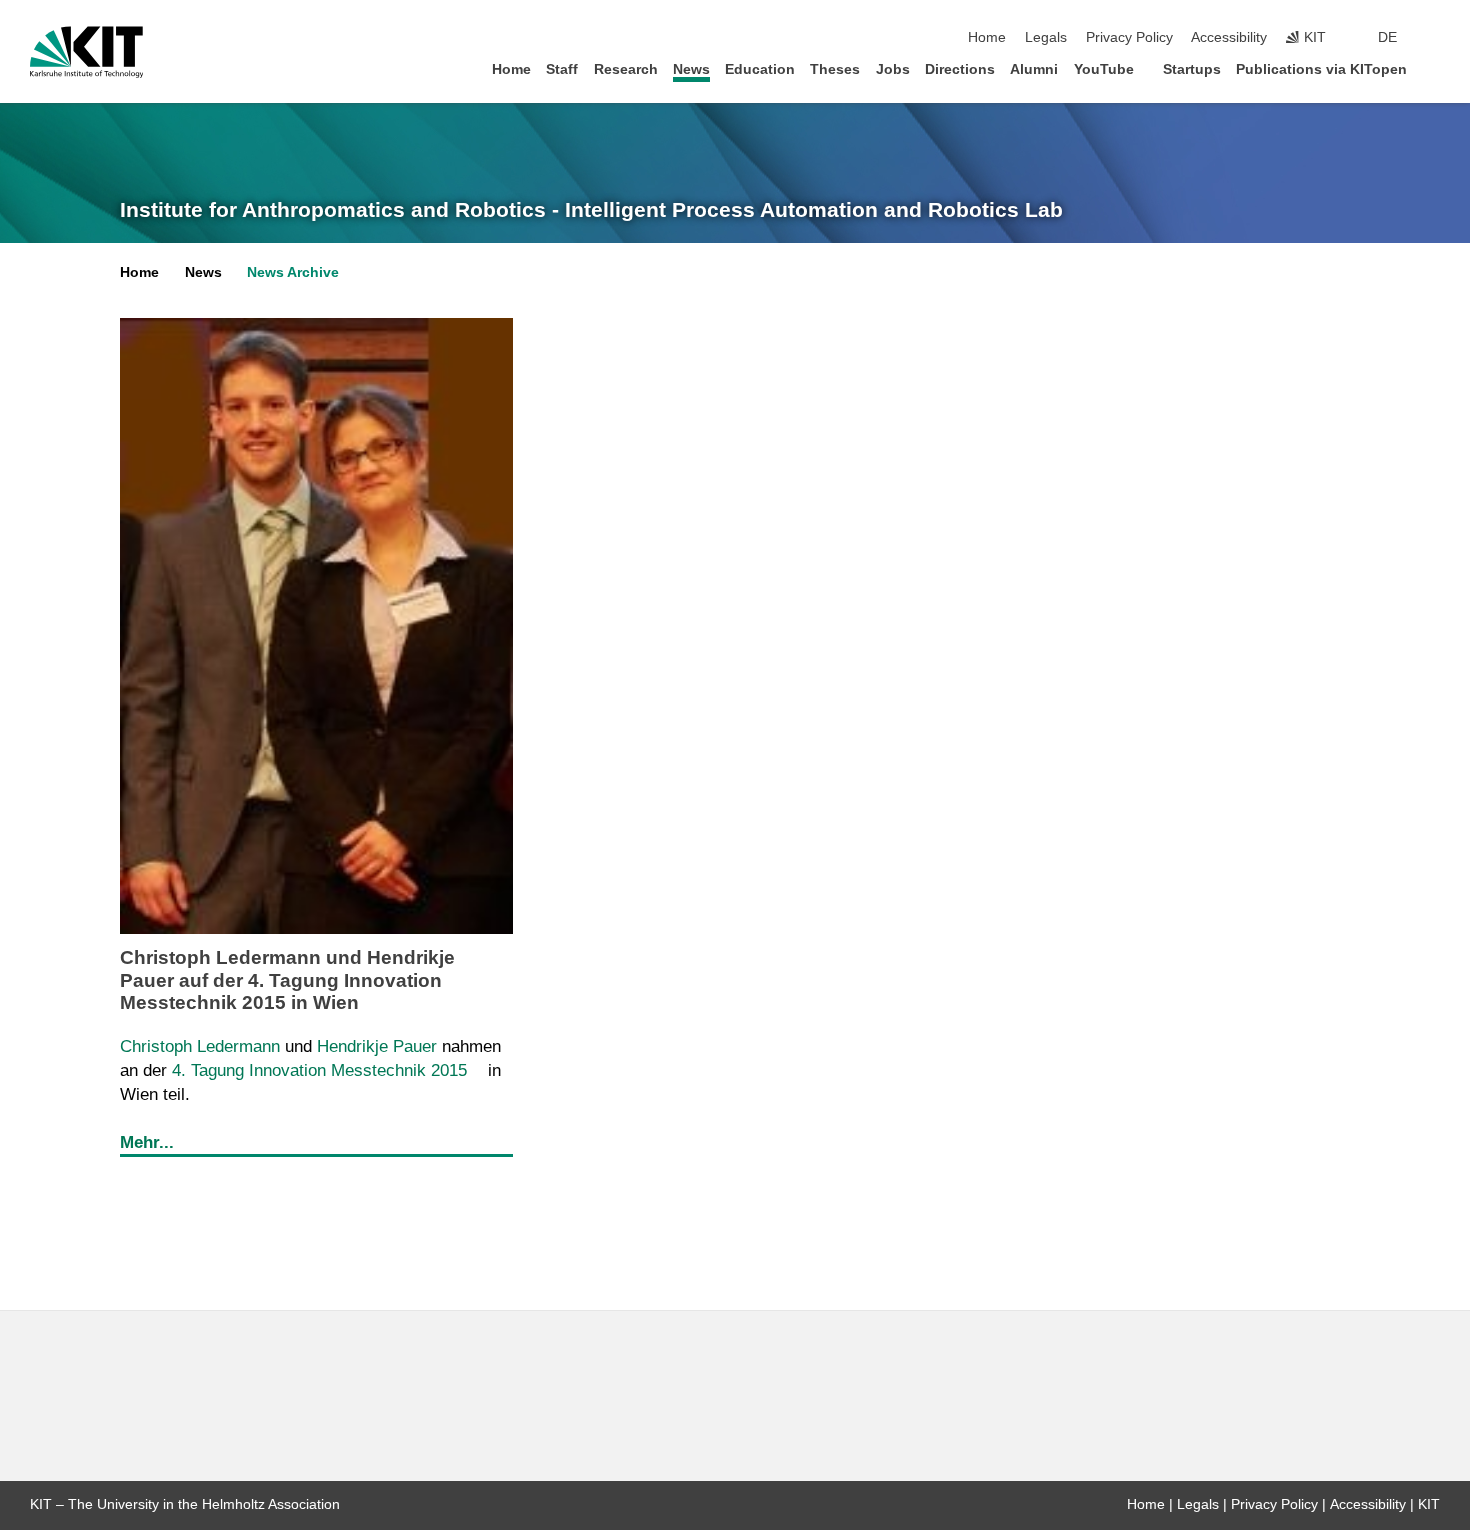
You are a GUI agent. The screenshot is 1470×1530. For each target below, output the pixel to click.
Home (987, 37)
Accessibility (1229, 37)
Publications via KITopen (1321, 69)
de (1387, 37)
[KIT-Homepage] (86, 52)
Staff (562, 69)
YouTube (1104, 69)
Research (626, 69)
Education (760, 69)
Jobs (893, 69)
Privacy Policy (1129, 37)
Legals (1046, 37)
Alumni (1034, 69)
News (691, 69)
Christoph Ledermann (200, 1046)
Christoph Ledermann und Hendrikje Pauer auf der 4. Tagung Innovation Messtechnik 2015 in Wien (287, 980)
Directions (960, 69)
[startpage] (1434, 68)
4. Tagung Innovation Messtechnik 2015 (317, 1070)
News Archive (293, 272)
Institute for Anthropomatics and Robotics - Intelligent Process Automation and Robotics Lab (591, 210)
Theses (835, 69)
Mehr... (147, 1142)
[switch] (1434, 38)
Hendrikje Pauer (377, 1046)
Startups (1192, 69)
